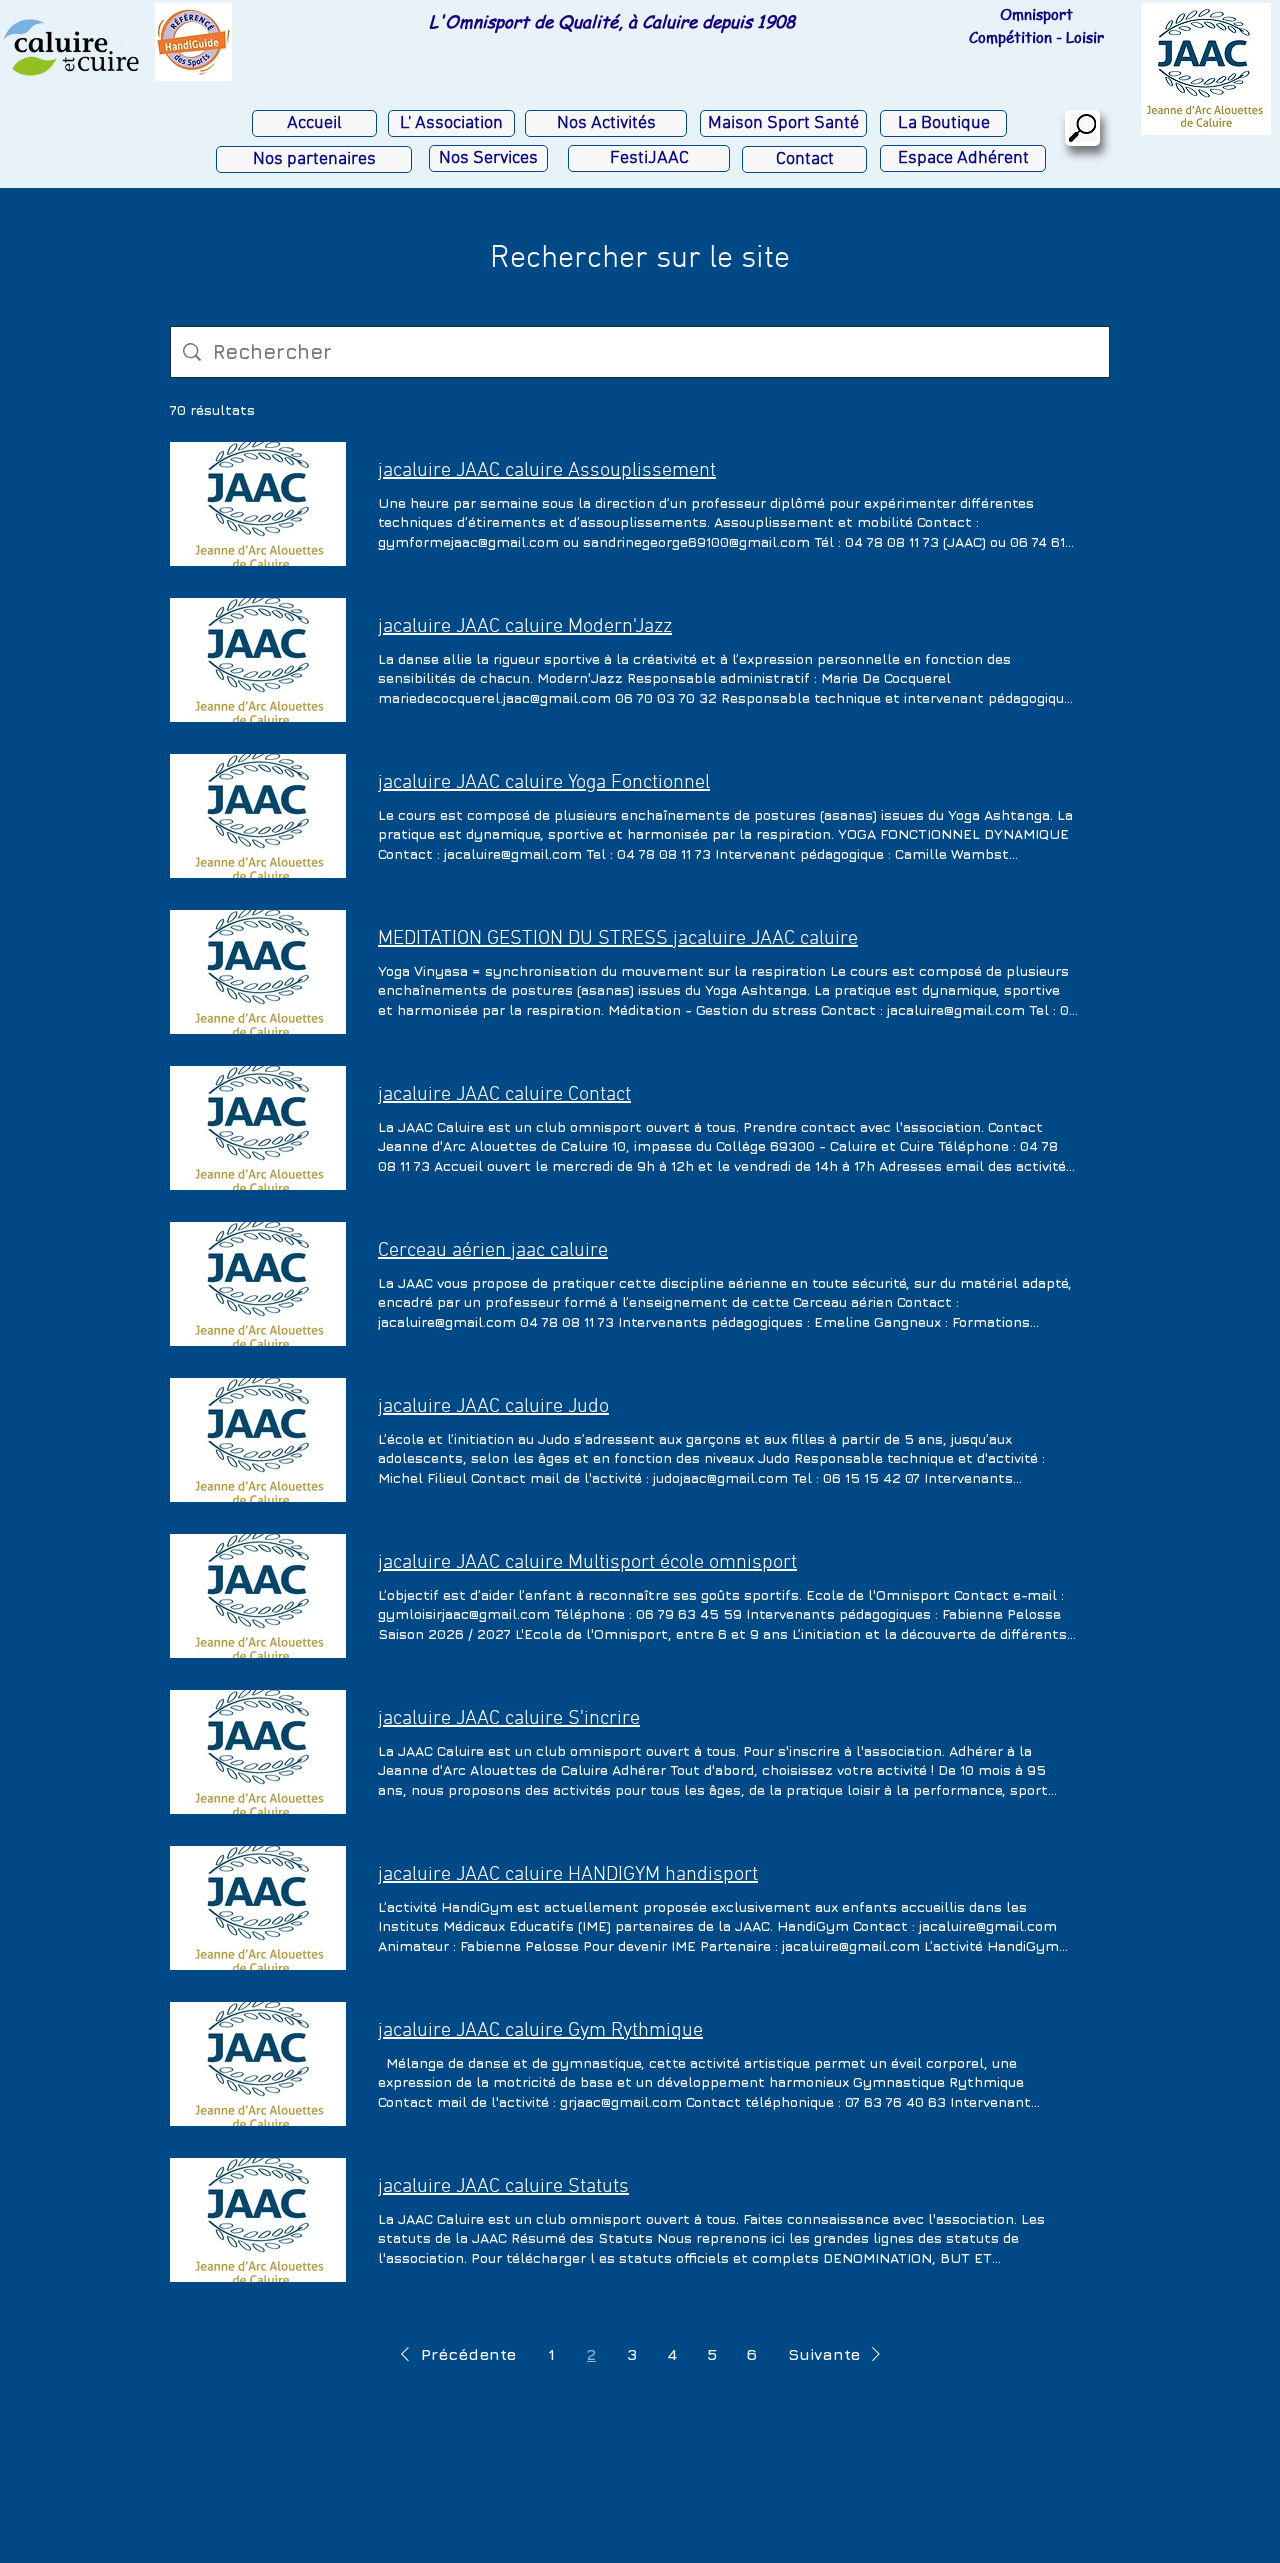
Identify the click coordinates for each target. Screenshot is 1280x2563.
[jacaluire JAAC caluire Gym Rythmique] (258, 2064)
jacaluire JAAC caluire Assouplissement (547, 471)
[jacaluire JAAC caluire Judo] (258, 1440)
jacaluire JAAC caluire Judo (493, 1407)
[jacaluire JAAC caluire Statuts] (258, 2220)
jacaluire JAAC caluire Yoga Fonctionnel (544, 783)
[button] (454, 2354)
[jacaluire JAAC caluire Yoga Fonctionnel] (258, 816)
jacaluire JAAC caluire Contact (504, 1095)
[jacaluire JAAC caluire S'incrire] (258, 1752)
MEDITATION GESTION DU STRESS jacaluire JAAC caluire (618, 939)
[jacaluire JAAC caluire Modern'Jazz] (258, 660)
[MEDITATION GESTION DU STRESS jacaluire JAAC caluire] (258, 972)
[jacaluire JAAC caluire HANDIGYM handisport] (258, 1908)
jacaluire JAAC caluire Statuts (503, 2187)
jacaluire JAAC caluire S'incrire (509, 1719)
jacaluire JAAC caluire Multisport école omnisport (587, 1563)
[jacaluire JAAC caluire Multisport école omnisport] (258, 1596)
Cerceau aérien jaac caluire (493, 1251)
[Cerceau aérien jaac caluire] (258, 1284)
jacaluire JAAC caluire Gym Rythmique (540, 2031)
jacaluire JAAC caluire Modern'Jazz (525, 627)
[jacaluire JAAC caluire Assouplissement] (258, 504)
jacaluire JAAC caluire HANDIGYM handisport (568, 1875)
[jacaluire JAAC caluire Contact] (258, 1128)
